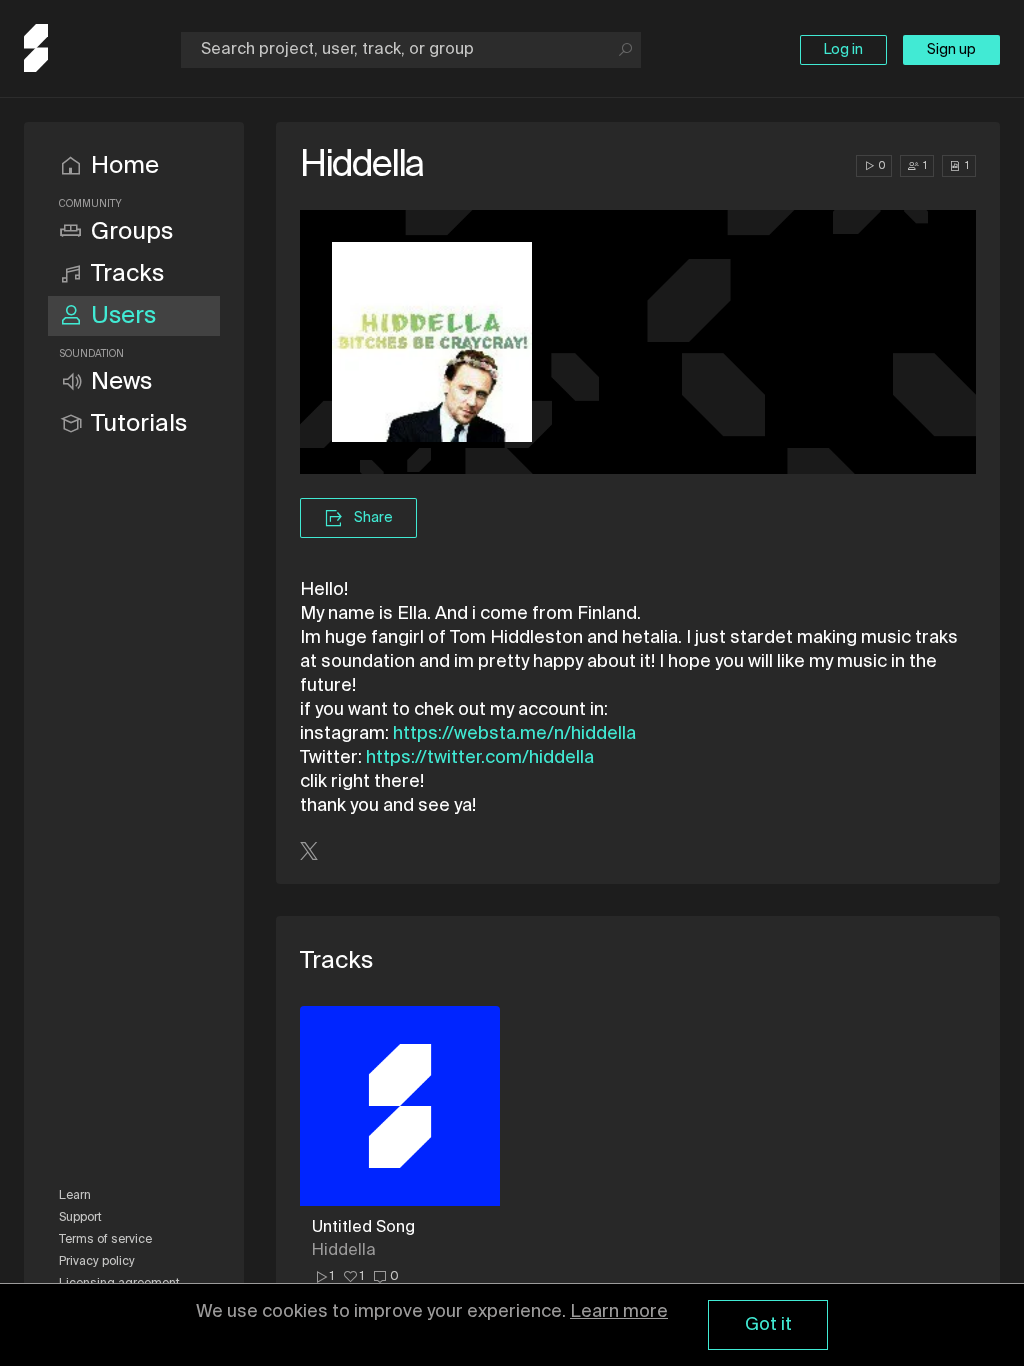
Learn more (619, 1312)
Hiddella (344, 1251)
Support (80, 1218)
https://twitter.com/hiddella (480, 758)
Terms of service (105, 1240)
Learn (75, 1196)
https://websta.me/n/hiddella (514, 734)
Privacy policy (97, 1262)
